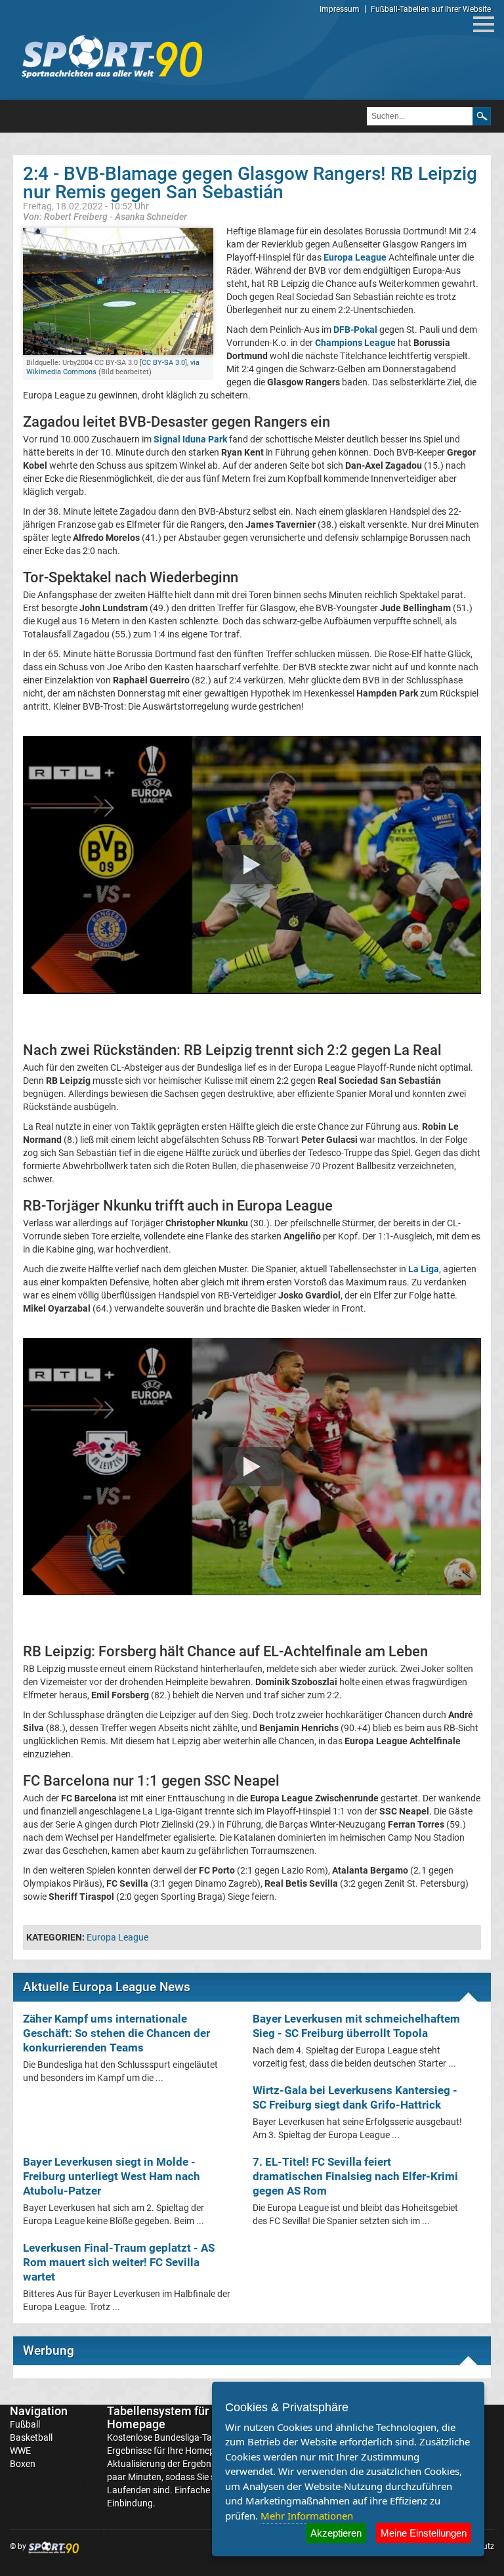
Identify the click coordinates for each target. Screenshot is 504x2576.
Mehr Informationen (307, 2516)
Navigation (39, 2411)
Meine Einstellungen (424, 2533)
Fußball (25, 2424)
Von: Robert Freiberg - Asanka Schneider (105, 216)
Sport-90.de (112, 56)
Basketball (31, 2437)
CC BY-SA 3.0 (163, 363)
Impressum (340, 9)
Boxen (23, 2464)
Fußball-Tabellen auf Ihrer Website (431, 9)
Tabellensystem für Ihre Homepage (169, 2417)
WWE (20, 2451)
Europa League (117, 1937)
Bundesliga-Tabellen (195, 2437)
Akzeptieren (336, 2533)
